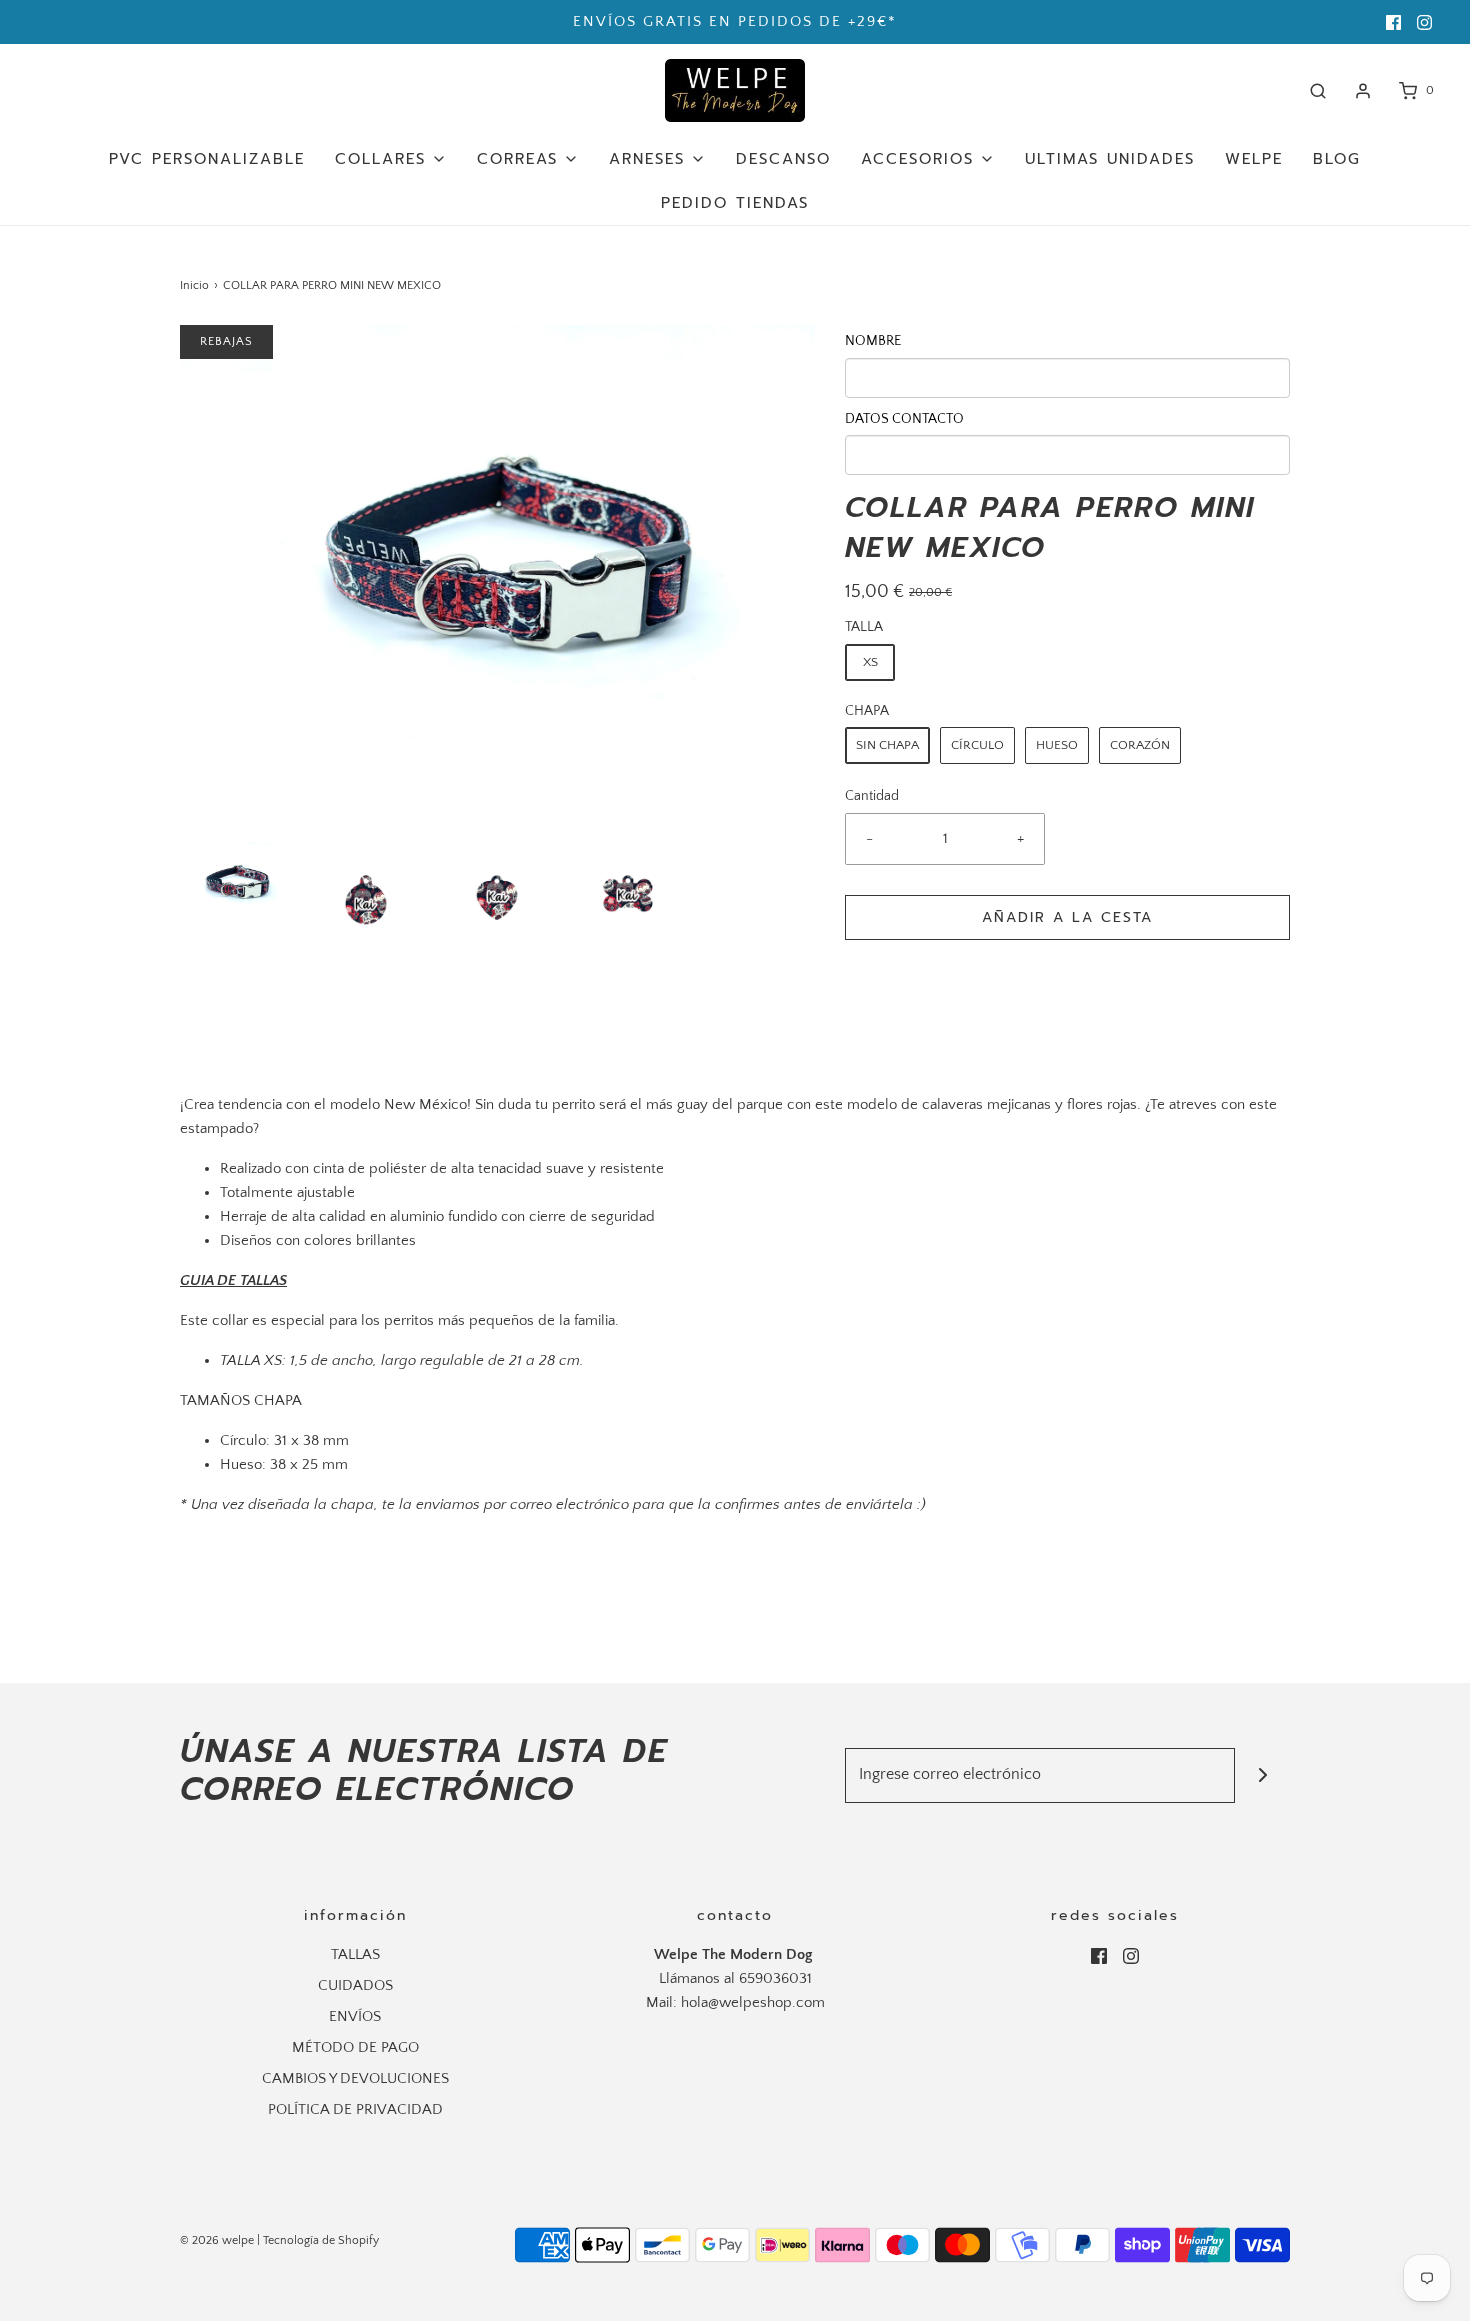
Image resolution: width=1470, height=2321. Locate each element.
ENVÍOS (355, 2016)
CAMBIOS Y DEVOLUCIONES (355, 2078)
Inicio (194, 285)
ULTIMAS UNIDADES (1110, 159)
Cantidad (872, 796)
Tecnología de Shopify (321, 2240)
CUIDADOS (355, 1985)
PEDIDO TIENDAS (735, 203)
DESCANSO (783, 159)
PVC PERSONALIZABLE (207, 159)
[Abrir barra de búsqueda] (1318, 90)
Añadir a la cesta (1067, 917)
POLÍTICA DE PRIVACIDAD (355, 2109)
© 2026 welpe (217, 2240)
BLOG (1337, 159)
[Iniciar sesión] (1363, 91)
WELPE (1254, 159)
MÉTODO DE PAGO (355, 2047)
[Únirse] (1262, 1775)
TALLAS (355, 1954)
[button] (235, 883)
